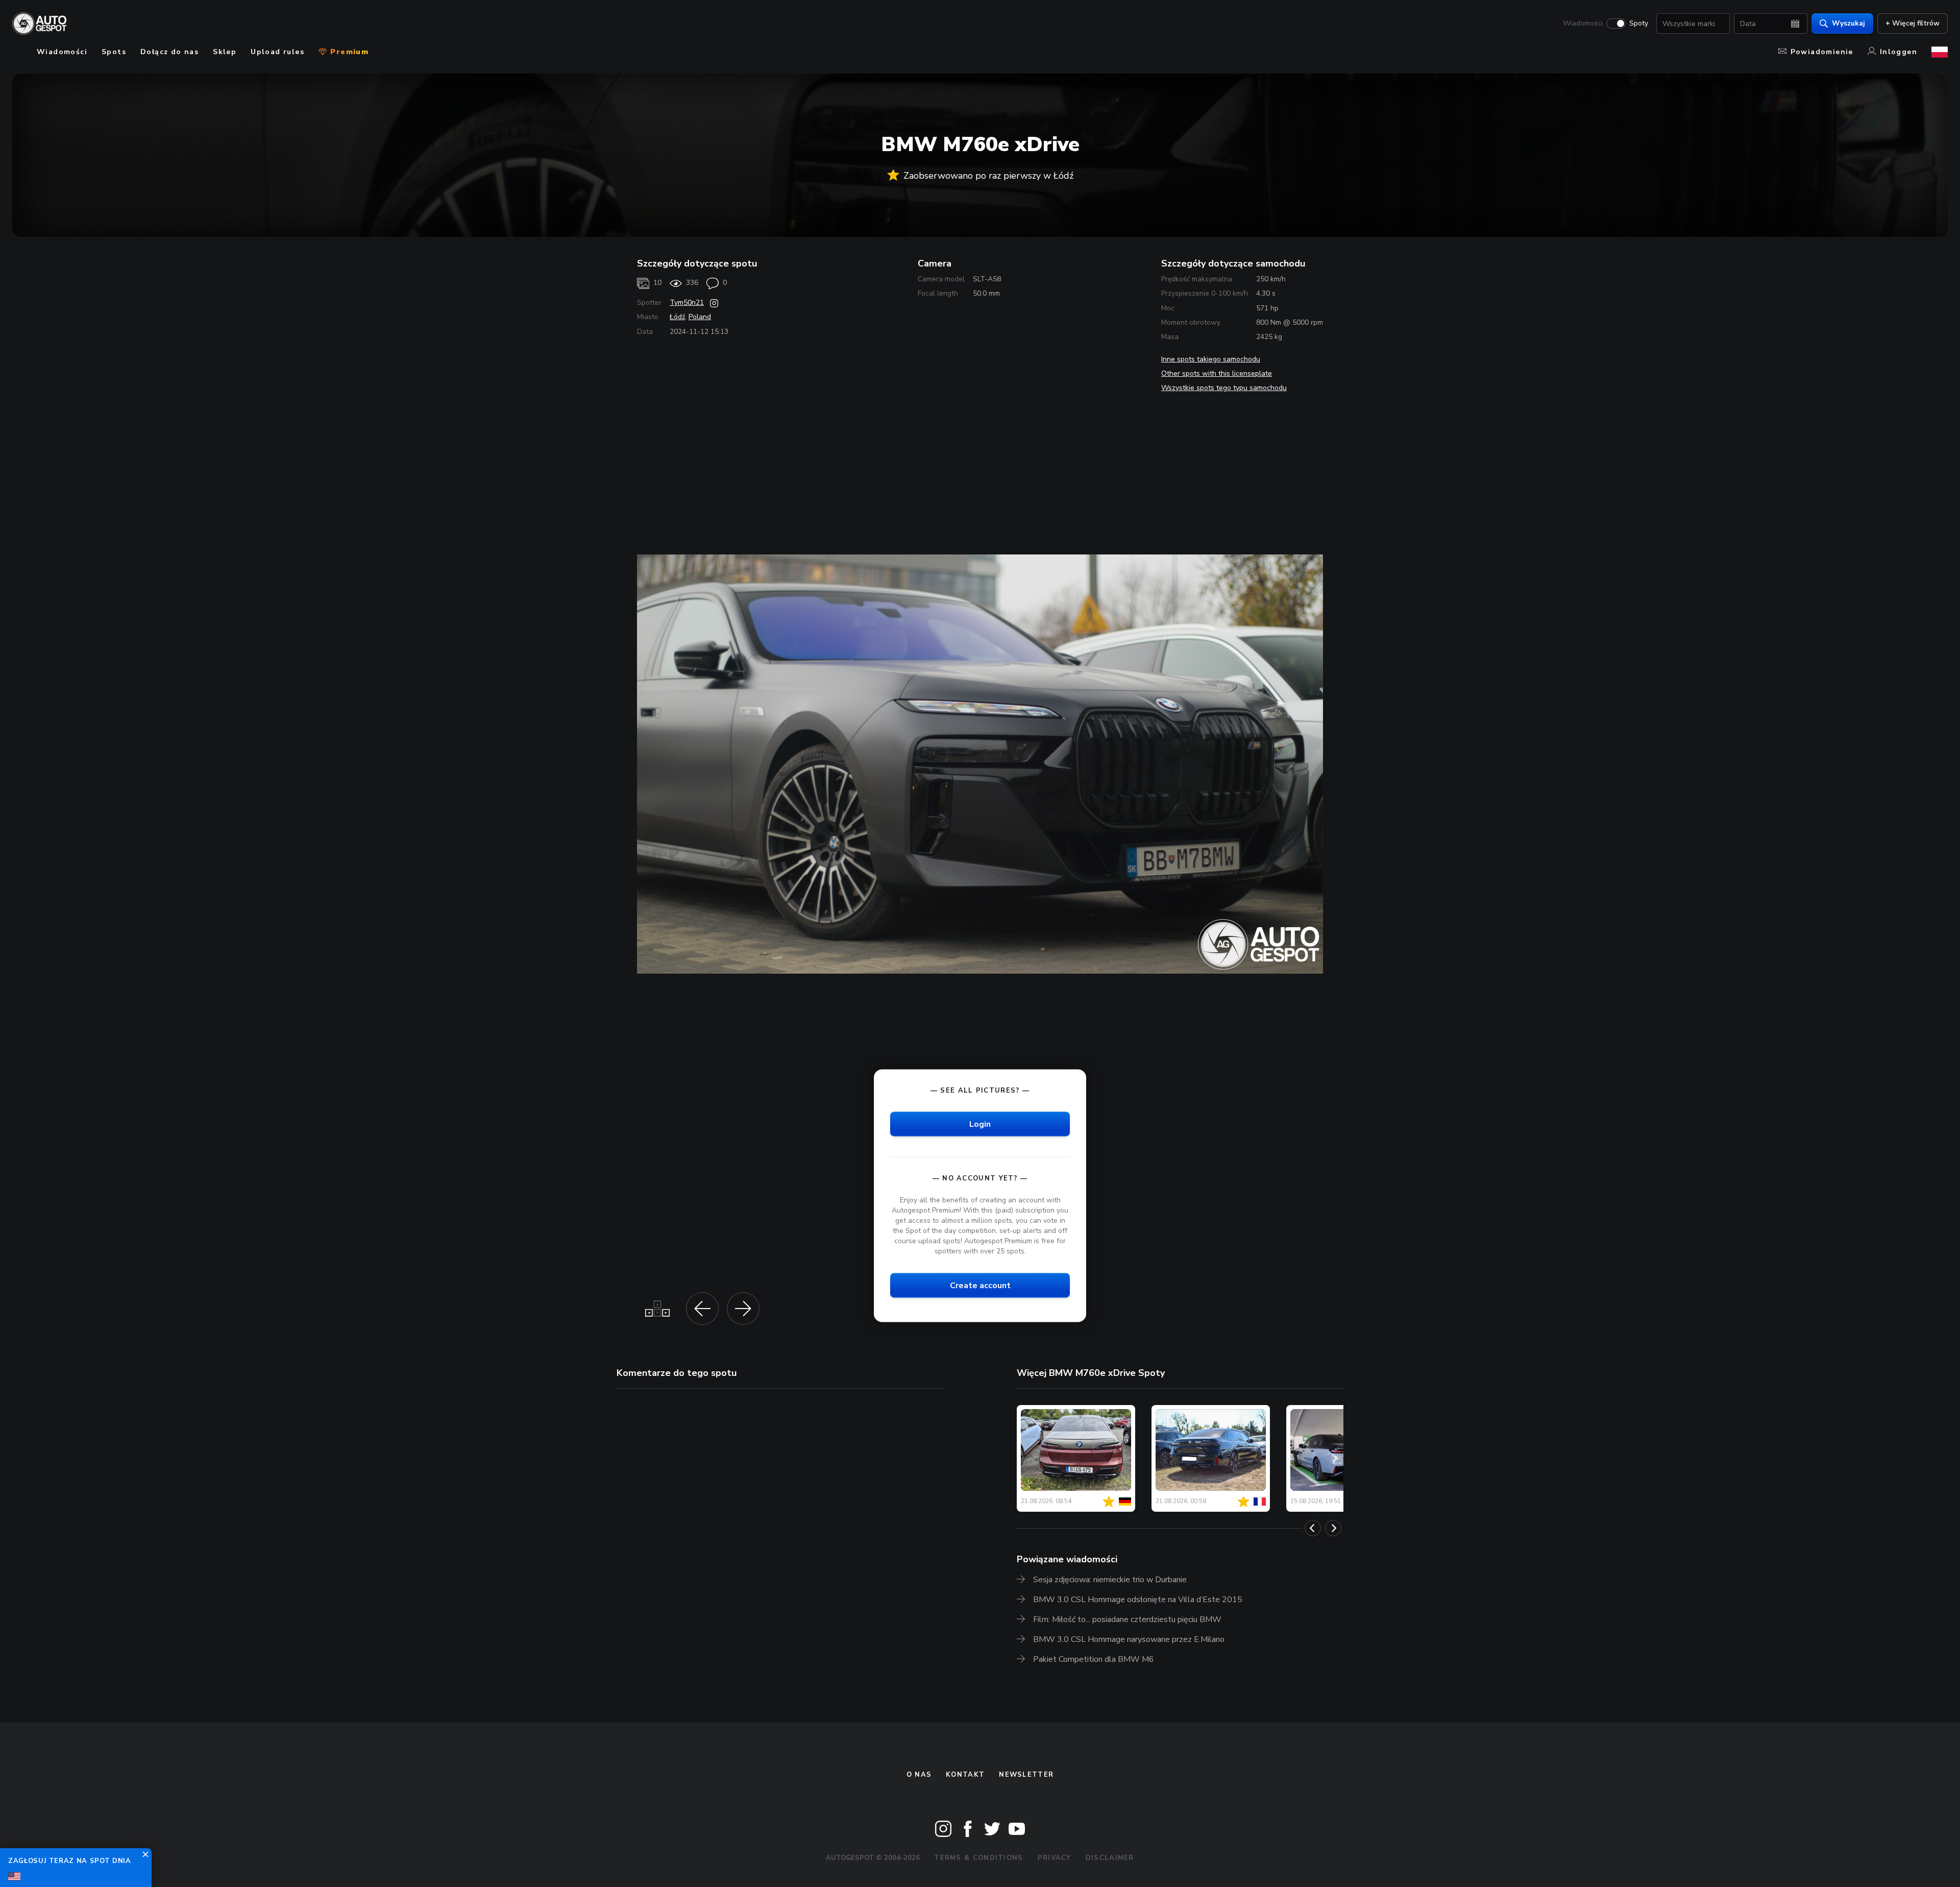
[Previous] (1313, 1528)
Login (980, 1124)
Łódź (677, 317)
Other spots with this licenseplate (1217, 373)
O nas (919, 1775)
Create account (980, 1285)
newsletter (1026, 1775)
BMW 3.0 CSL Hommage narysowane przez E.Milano (1129, 1639)
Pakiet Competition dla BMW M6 (1094, 1659)
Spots (114, 52)
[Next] (1333, 1528)
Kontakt (965, 1775)
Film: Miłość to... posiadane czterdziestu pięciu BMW (1127, 1619)
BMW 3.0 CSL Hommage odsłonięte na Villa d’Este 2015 (1138, 1600)
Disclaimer (1110, 1858)
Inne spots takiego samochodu (1211, 359)
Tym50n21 (687, 303)
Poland (700, 317)
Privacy (1055, 1858)
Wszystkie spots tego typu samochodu (1224, 388)
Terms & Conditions (978, 1858)
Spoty (1639, 23)
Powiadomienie (1822, 52)
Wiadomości (1583, 23)
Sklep (225, 52)
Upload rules (277, 52)
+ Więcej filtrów (1913, 23)
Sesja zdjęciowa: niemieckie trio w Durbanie (1110, 1580)
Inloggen (1898, 52)
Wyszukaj (1848, 23)
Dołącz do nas (169, 52)
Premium (348, 52)
